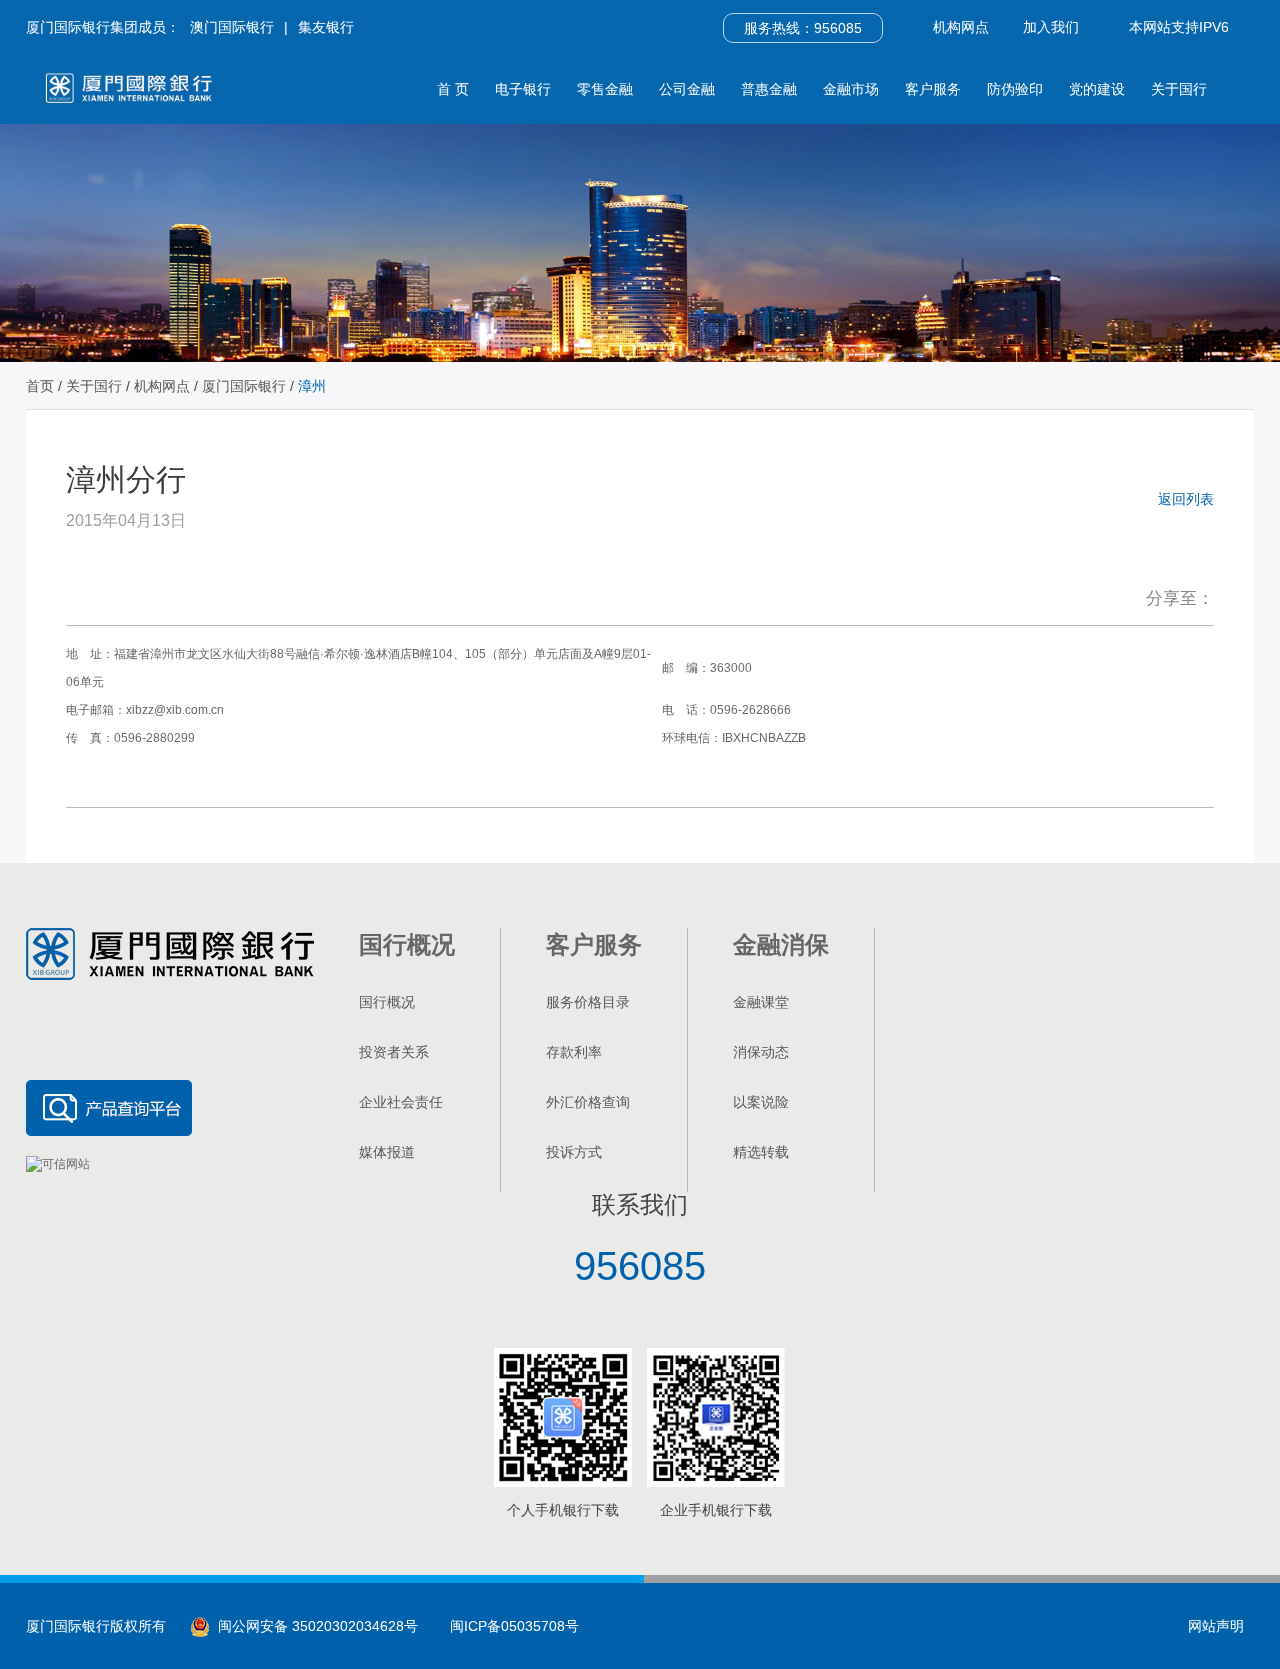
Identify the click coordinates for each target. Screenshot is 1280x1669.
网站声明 (1216, 1626)
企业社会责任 (401, 1102)
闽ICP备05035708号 (514, 1626)
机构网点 (961, 27)
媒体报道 (387, 1152)
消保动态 (761, 1052)
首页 (40, 386)
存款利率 (574, 1052)
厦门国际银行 (244, 386)
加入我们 (1051, 27)
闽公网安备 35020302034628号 (314, 1626)
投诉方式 (574, 1152)
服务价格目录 (588, 1002)
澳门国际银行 (232, 27)
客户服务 (933, 89)
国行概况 (387, 1002)
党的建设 (1097, 89)
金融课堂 (761, 1002)
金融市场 (851, 89)
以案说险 (761, 1102)
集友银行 (326, 27)
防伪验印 (1015, 89)
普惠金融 (769, 89)
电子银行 (523, 89)
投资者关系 (394, 1052)
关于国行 (1179, 89)
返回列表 (1186, 499)
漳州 (312, 386)
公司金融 (687, 89)
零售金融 (605, 89)
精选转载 (761, 1152)
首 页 (453, 89)
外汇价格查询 (588, 1102)
